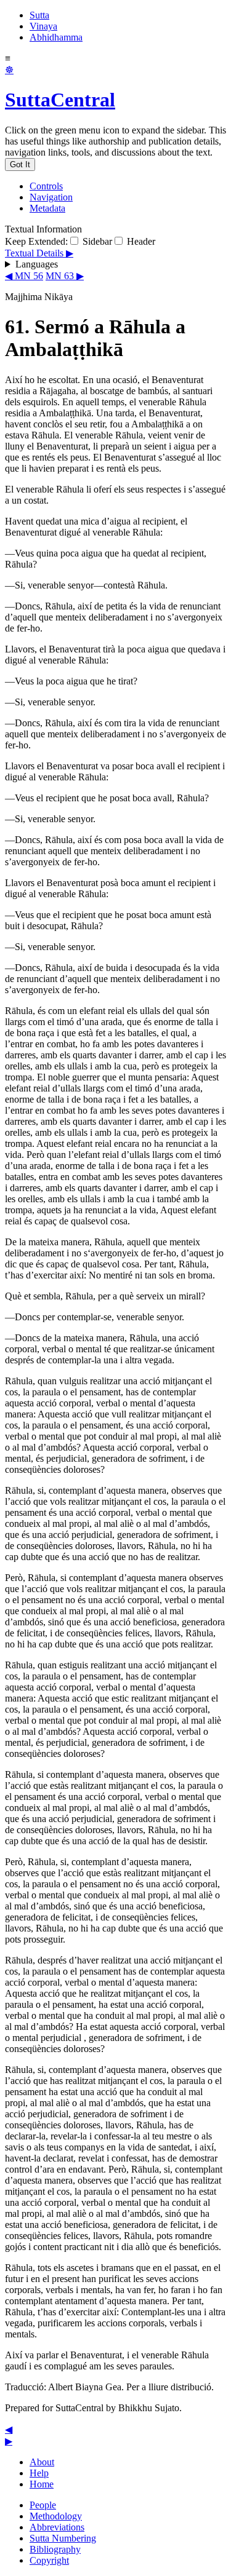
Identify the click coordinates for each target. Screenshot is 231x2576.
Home (42, 2484)
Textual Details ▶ (39, 253)
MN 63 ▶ (65, 276)
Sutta (39, 15)
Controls (46, 186)
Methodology (56, 2516)
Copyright (49, 2560)
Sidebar (96, 241)
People (43, 2505)
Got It (20, 164)
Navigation (51, 197)
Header (140, 241)
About (42, 2462)
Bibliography (55, 2549)
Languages (37, 264)
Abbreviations (57, 2527)
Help (39, 2473)
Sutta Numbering (63, 2538)
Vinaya (43, 26)
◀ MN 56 (24, 276)
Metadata (47, 208)
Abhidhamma (56, 37)
